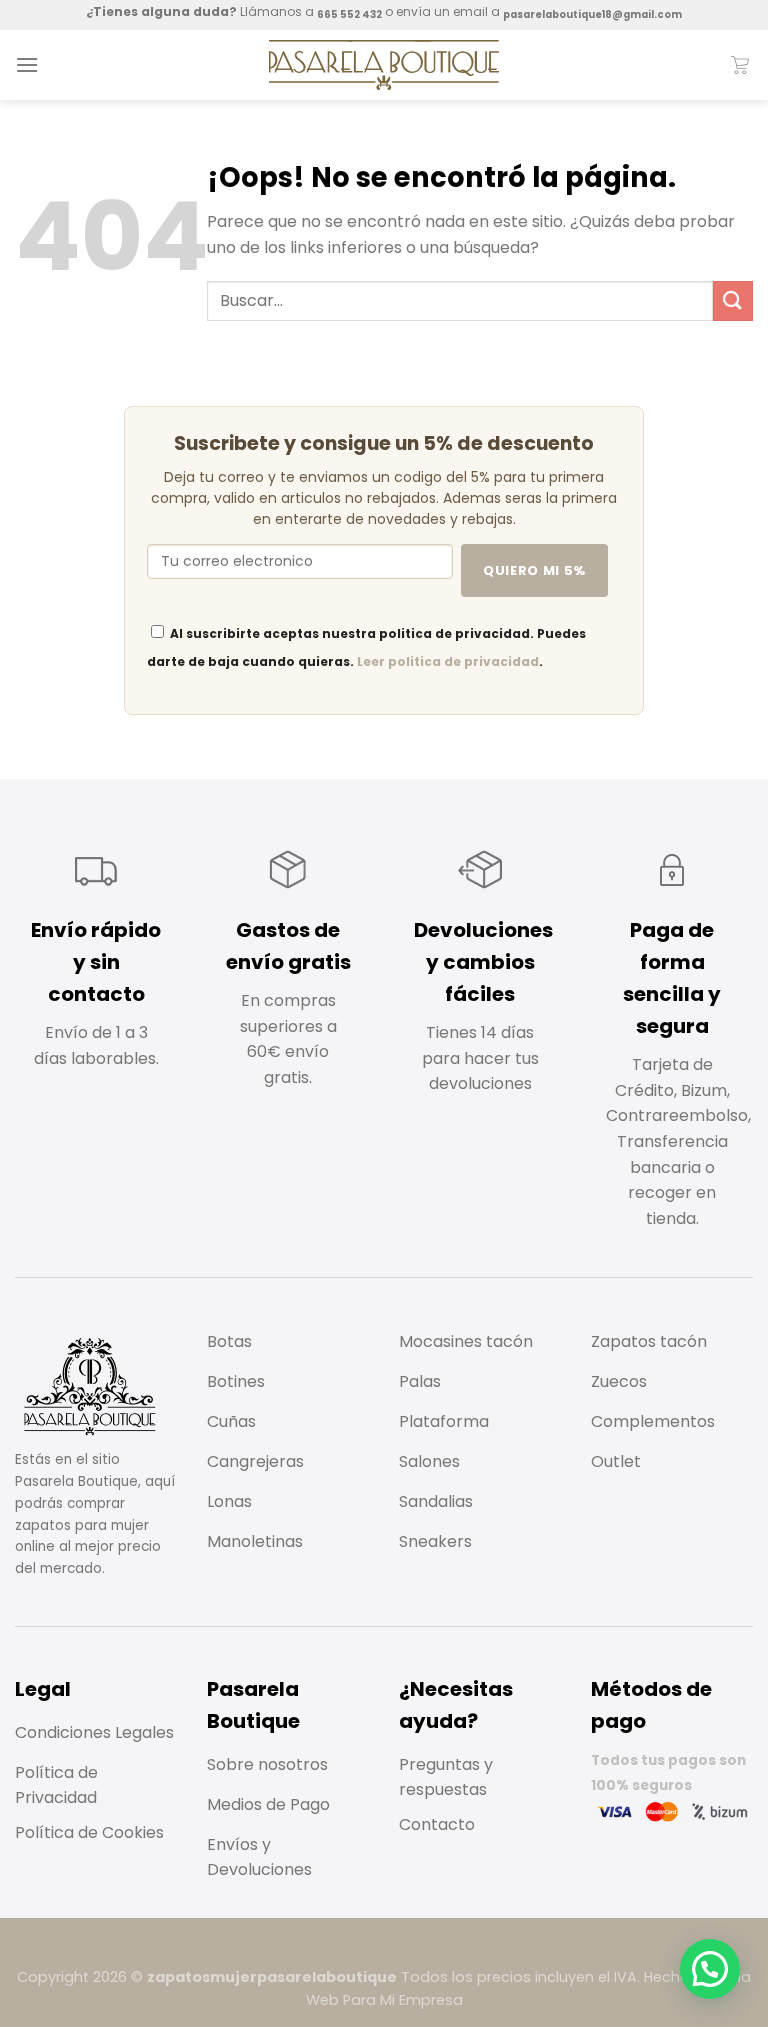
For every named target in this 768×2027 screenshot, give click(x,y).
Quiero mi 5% (534, 570)
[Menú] (27, 64)
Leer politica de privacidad (448, 661)
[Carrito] (741, 65)
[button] (710, 1969)
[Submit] (733, 300)
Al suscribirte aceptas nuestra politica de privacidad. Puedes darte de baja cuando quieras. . (366, 647)
